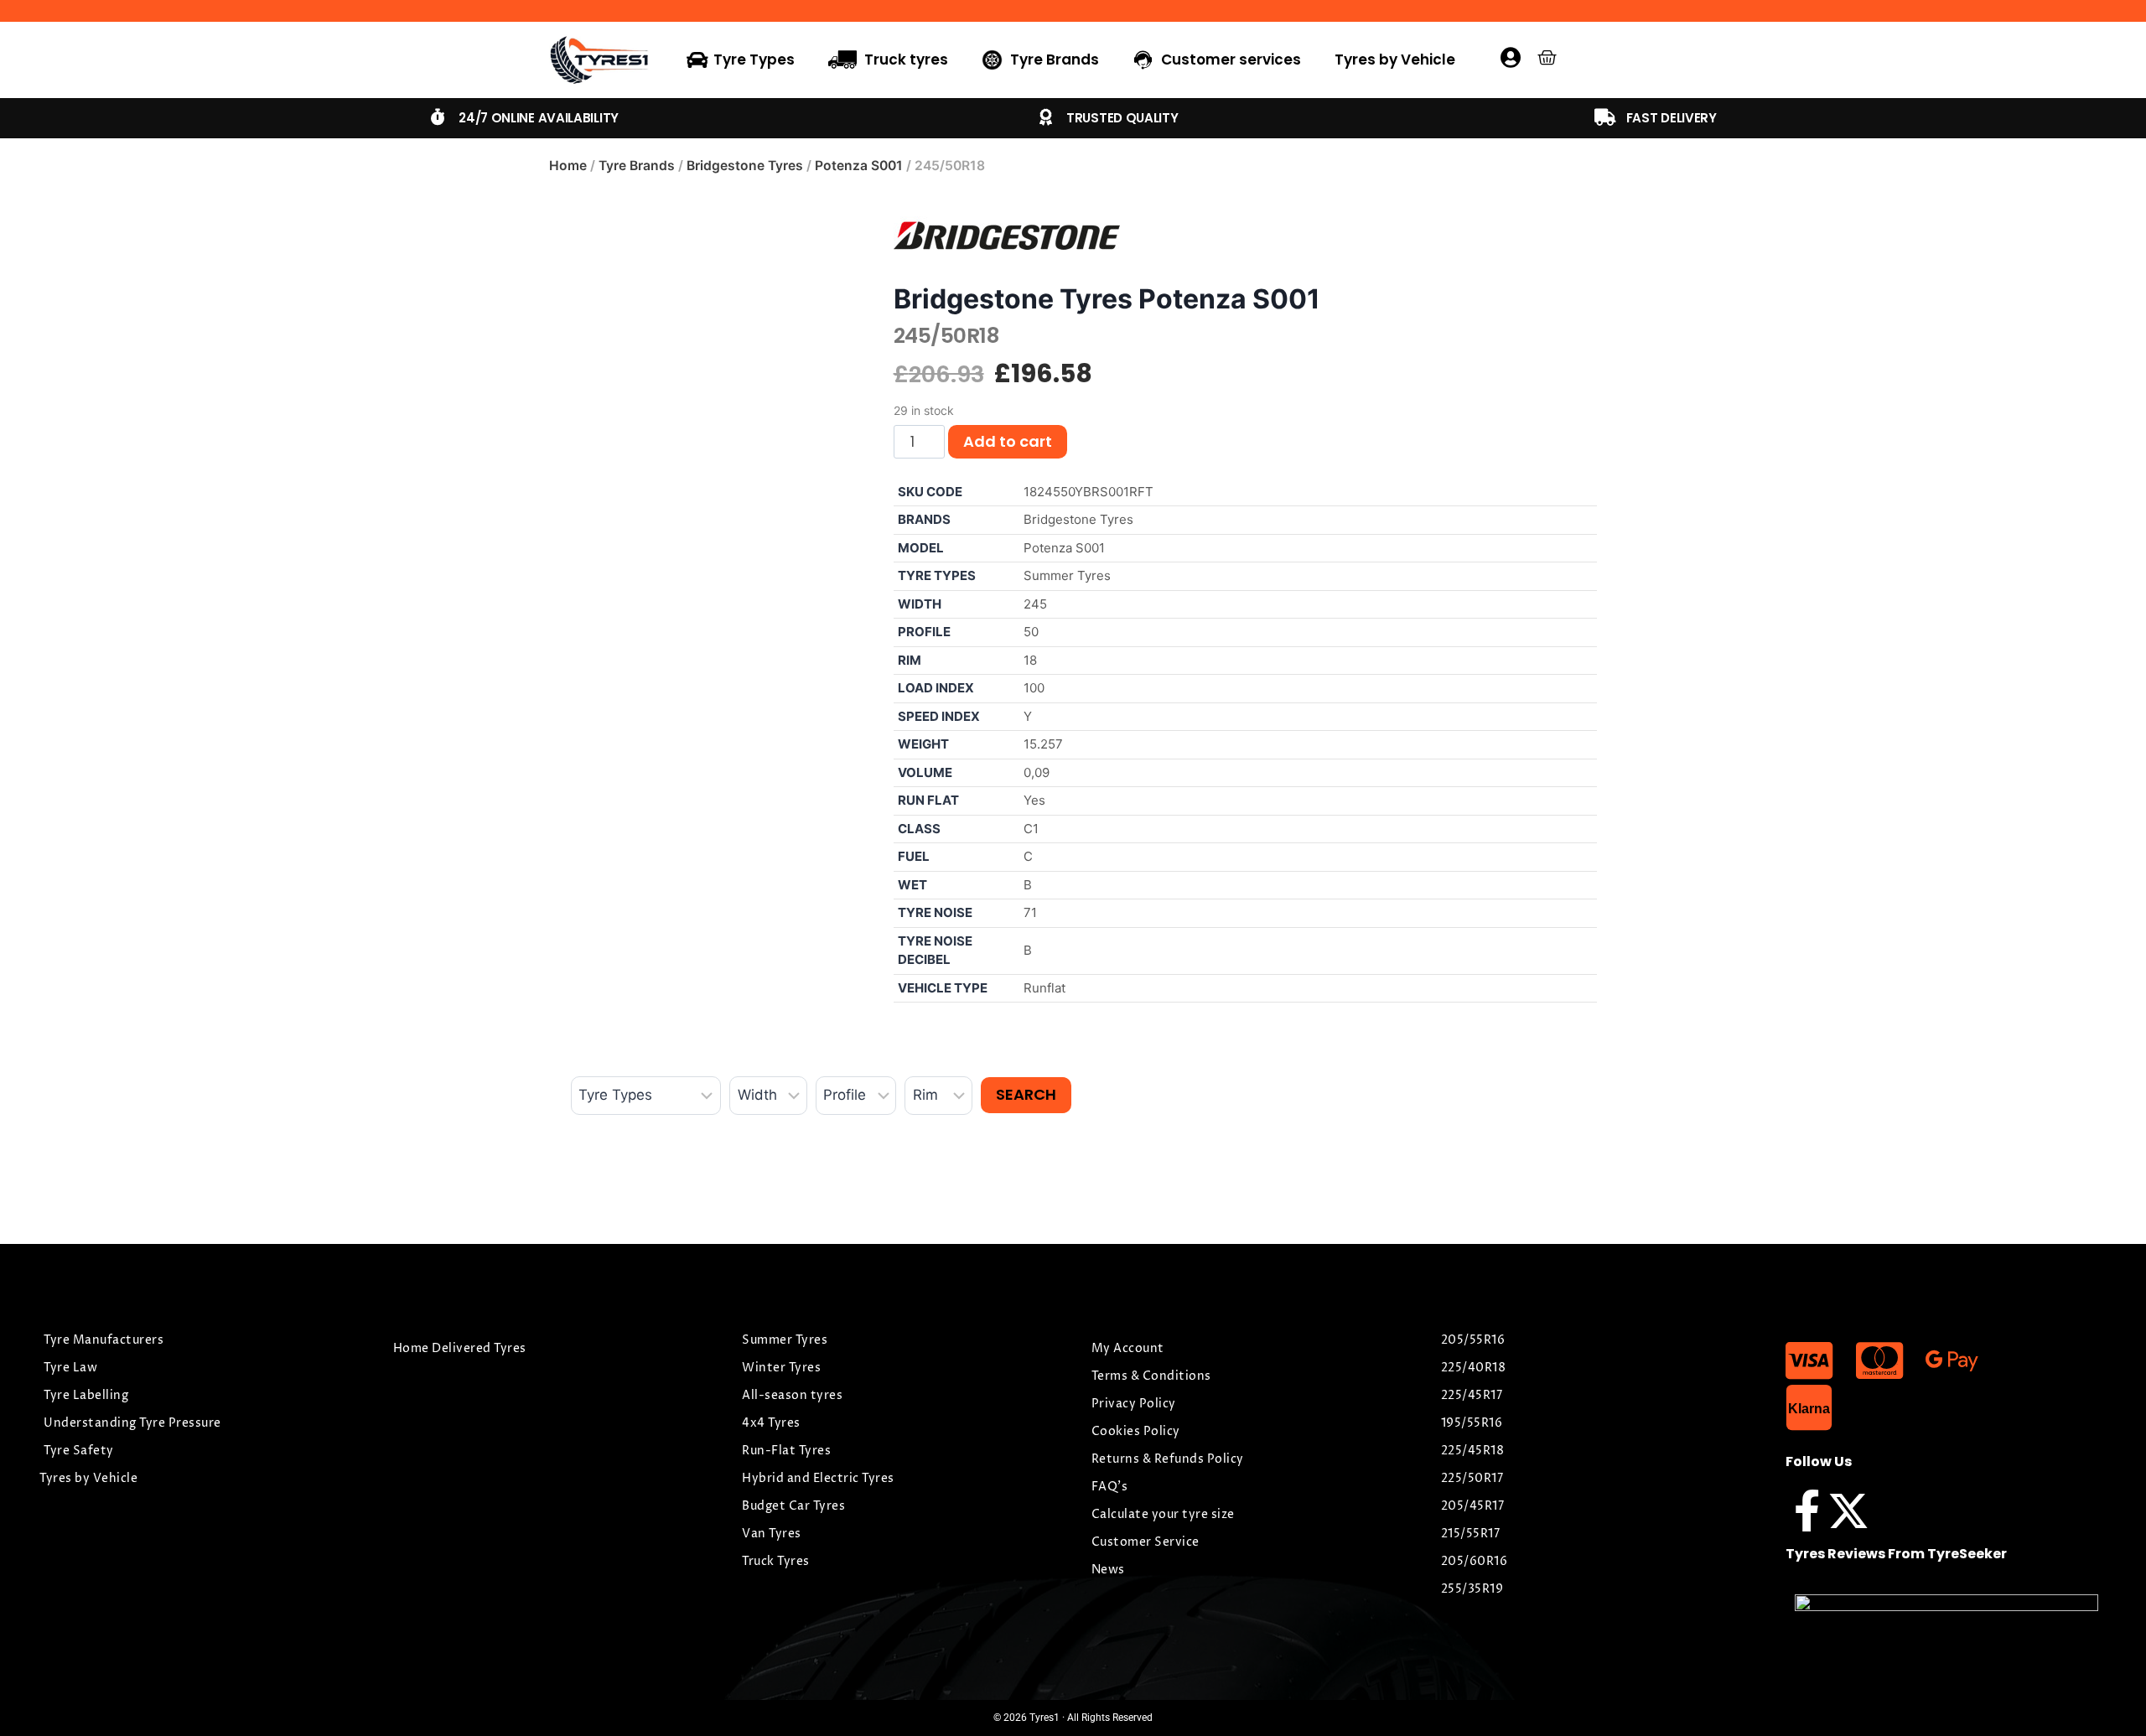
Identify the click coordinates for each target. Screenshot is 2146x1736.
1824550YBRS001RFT (1089, 492)
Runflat (1044, 988)
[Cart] (1547, 57)
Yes (1034, 800)
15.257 (1043, 744)
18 (1030, 660)
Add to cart (1008, 441)
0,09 (1037, 772)
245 (1035, 604)
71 (1030, 912)
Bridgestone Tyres (745, 166)
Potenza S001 (859, 166)
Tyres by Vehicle (1395, 60)
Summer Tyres (1067, 575)
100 (1034, 688)
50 (1031, 632)
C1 (1031, 829)
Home (568, 166)
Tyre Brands (637, 166)
